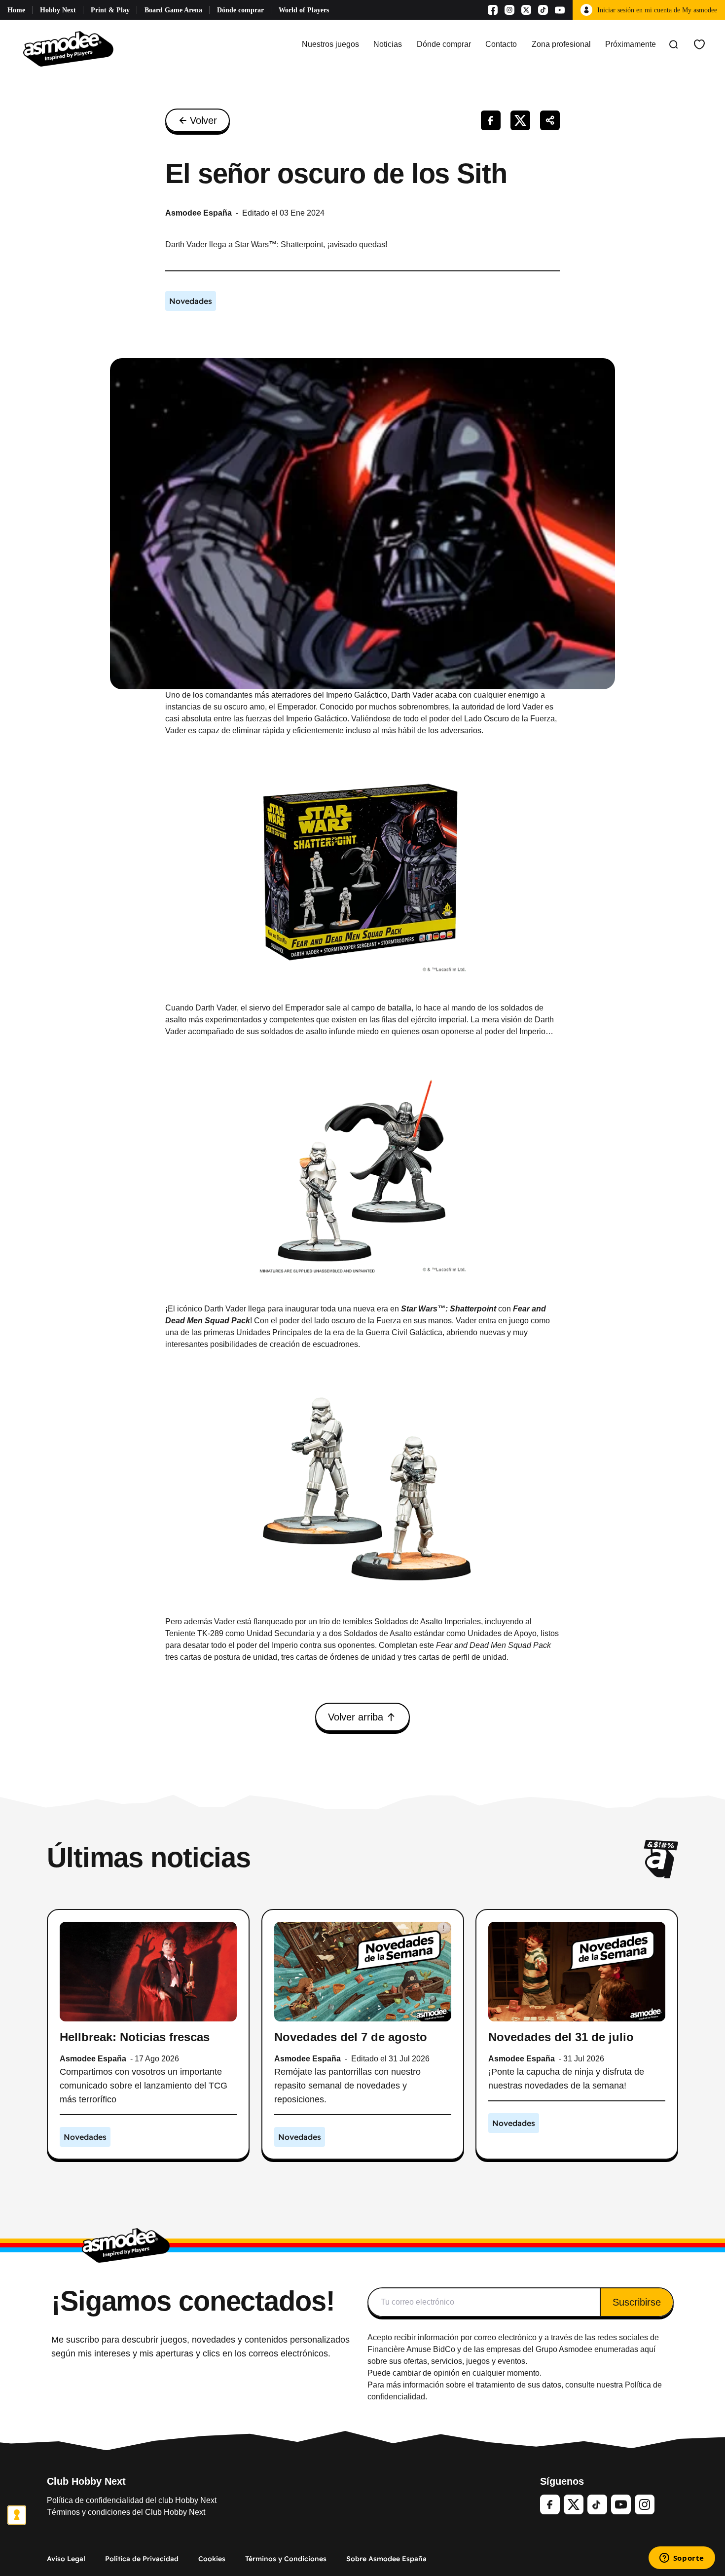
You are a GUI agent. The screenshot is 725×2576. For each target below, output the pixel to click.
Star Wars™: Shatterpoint (449, 1309)
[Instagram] (509, 10)
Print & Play (110, 10)
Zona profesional (561, 44)
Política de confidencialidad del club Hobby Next (132, 2500)
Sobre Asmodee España (386, 2559)
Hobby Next (58, 10)
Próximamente (631, 44)
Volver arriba (356, 1717)
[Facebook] (493, 10)
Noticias (388, 44)
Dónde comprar (240, 10)
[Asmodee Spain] (68, 44)
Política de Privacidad (142, 2559)
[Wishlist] (699, 44)
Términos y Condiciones (286, 2559)
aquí (648, 2349)
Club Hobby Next (86, 2481)
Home (16, 10)
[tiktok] (597, 2504)
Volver (203, 120)
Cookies (212, 2559)
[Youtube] (560, 10)
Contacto (501, 44)
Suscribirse (637, 2302)
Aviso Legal (66, 2559)
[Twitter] (574, 2504)
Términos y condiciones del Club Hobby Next (126, 2512)
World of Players (304, 10)
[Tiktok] (543, 10)
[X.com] (526, 10)
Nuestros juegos (330, 44)
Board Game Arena (173, 10)
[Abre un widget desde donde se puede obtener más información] (682, 2559)
